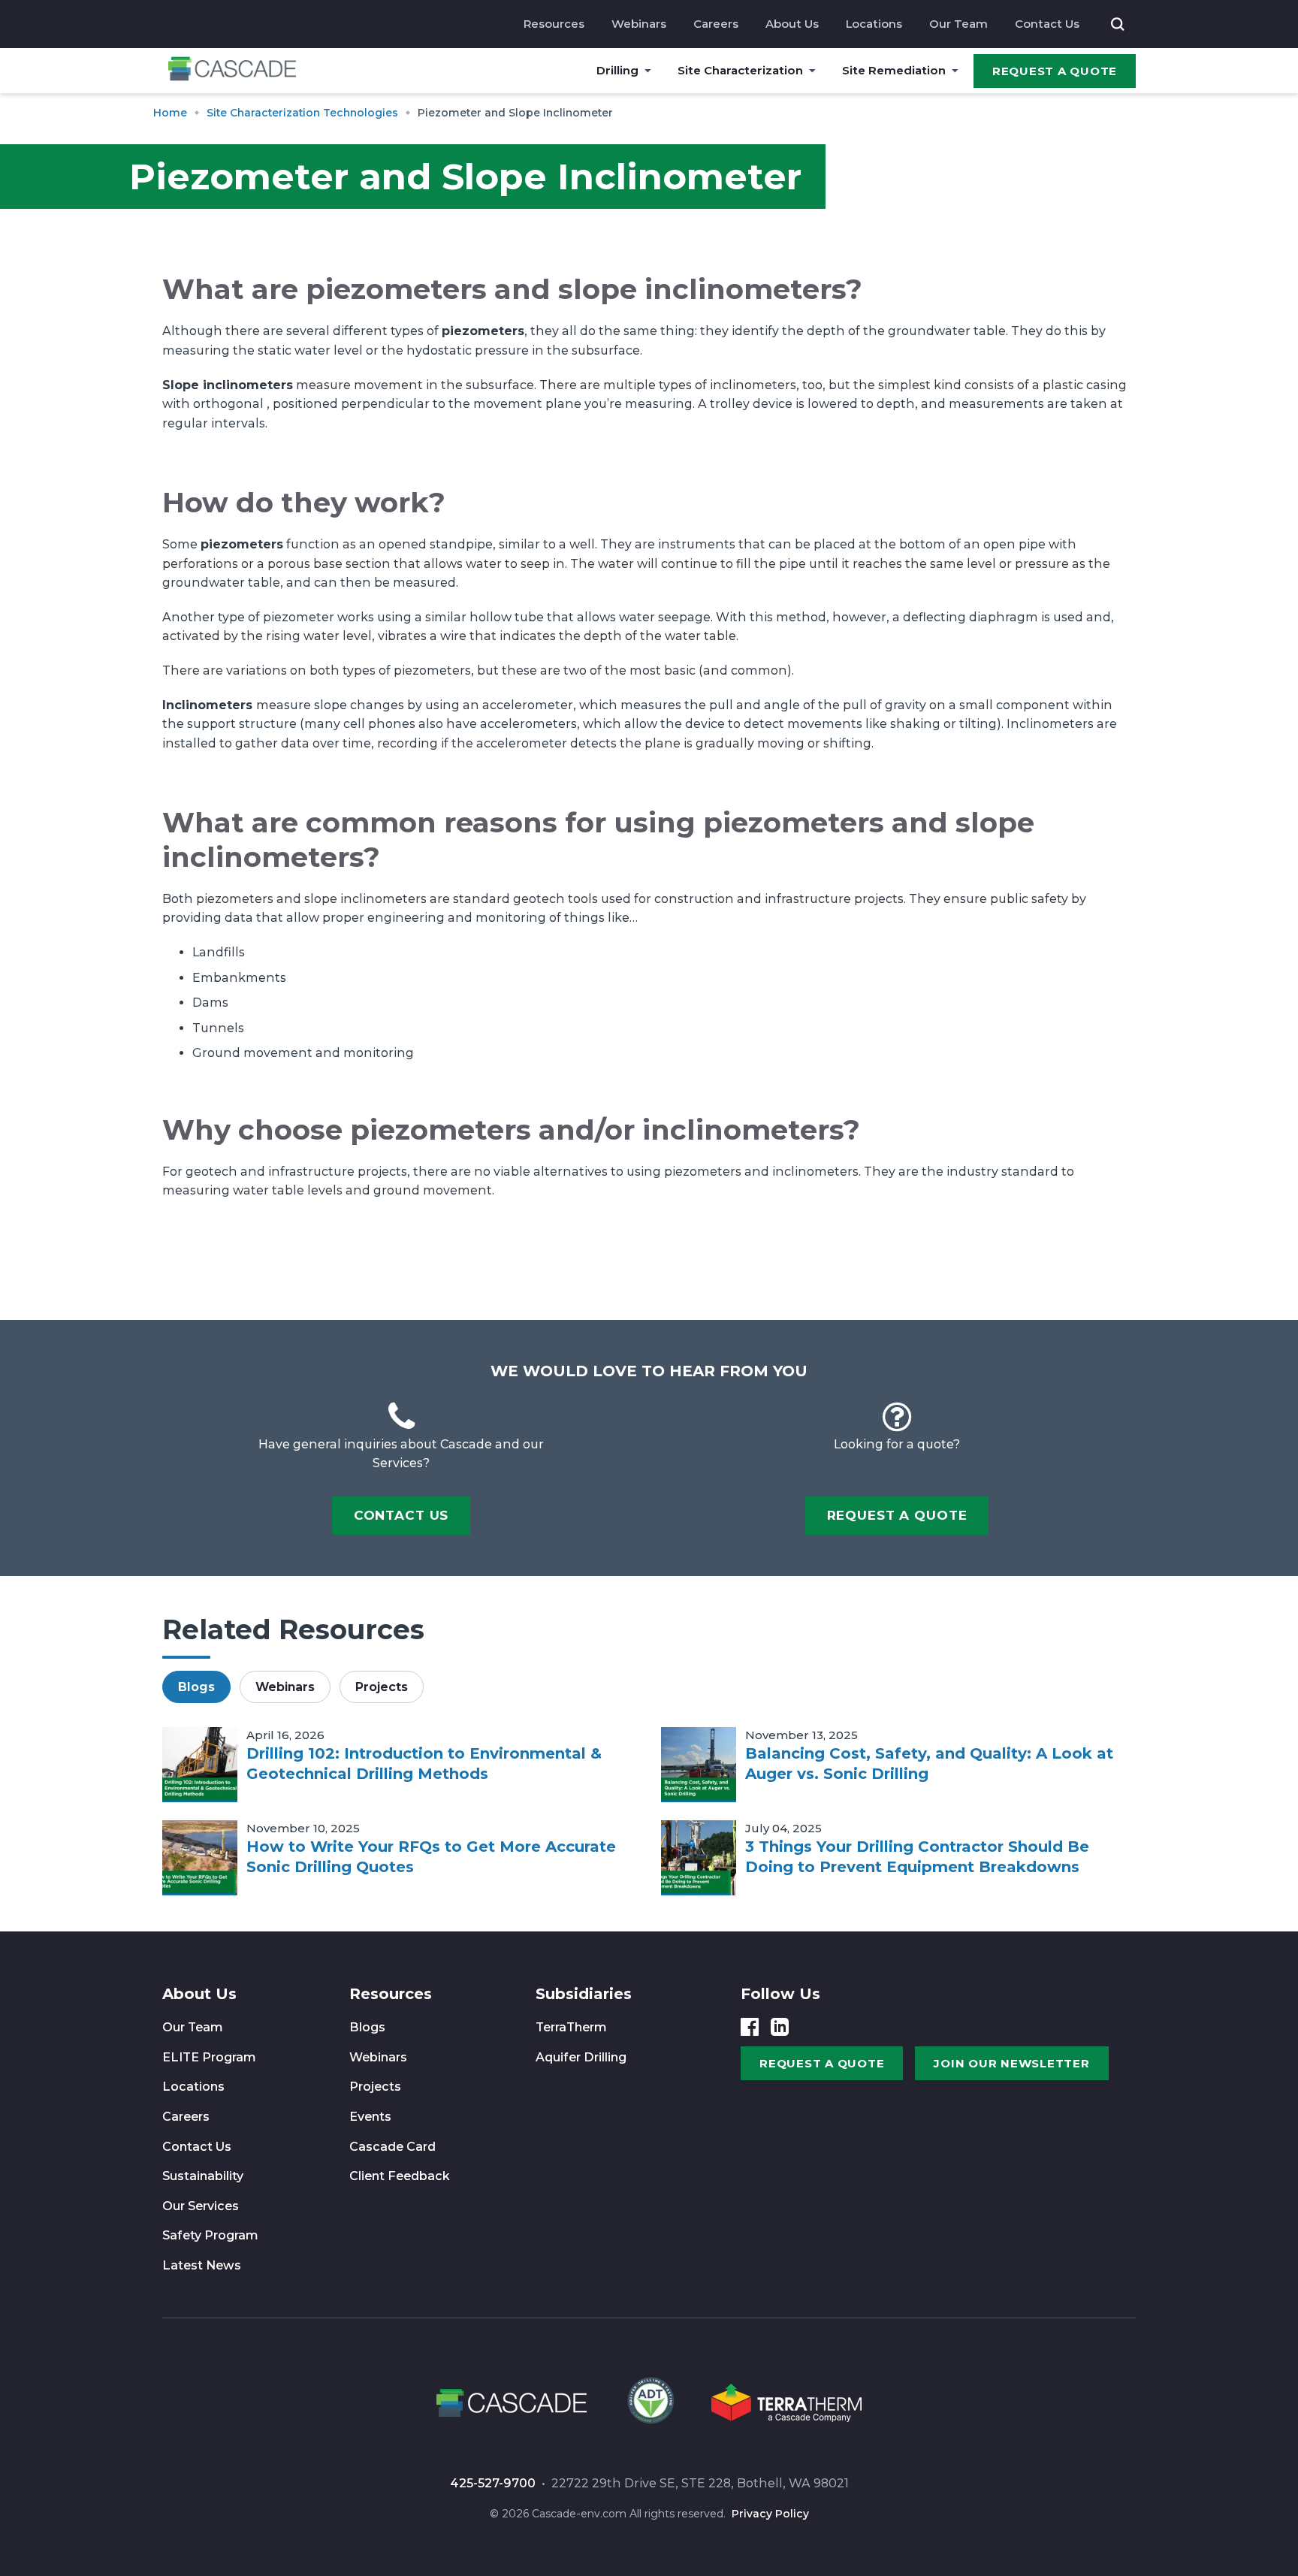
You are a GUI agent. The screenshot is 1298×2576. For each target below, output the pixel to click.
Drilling (617, 70)
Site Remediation (894, 70)
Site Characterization (740, 70)
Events (370, 2117)
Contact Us (1047, 24)
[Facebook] (750, 2027)
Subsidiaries (584, 1994)
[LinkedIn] (780, 2027)
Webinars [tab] (285, 1687)
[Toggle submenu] (648, 71)
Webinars (639, 24)
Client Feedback (400, 2176)
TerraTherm (571, 2027)
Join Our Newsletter (1011, 2063)
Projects (375, 2087)
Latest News (202, 2265)
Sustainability (203, 2176)
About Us (792, 24)
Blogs (367, 2027)
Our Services (201, 2206)
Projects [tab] (382, 1687)
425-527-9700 (493, 2483)
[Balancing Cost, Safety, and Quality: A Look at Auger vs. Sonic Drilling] (699, 1765)
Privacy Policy (770, 2514)
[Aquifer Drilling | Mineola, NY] (649, 2405)
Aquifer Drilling (581, 2057)
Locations (874, 24)
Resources (554, 24)
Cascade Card (392, 2147)
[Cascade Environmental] (232, 71)
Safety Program (210, 2235)
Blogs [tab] (196, 1687)
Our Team (958, 24)
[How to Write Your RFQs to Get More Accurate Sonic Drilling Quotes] (200, 1858)
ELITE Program (209, 2057)
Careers (716, 24)
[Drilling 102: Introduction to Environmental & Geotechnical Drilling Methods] (200, 1765)
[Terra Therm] (786, 2405)
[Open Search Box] (1118, 24)
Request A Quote (1055, 71)
